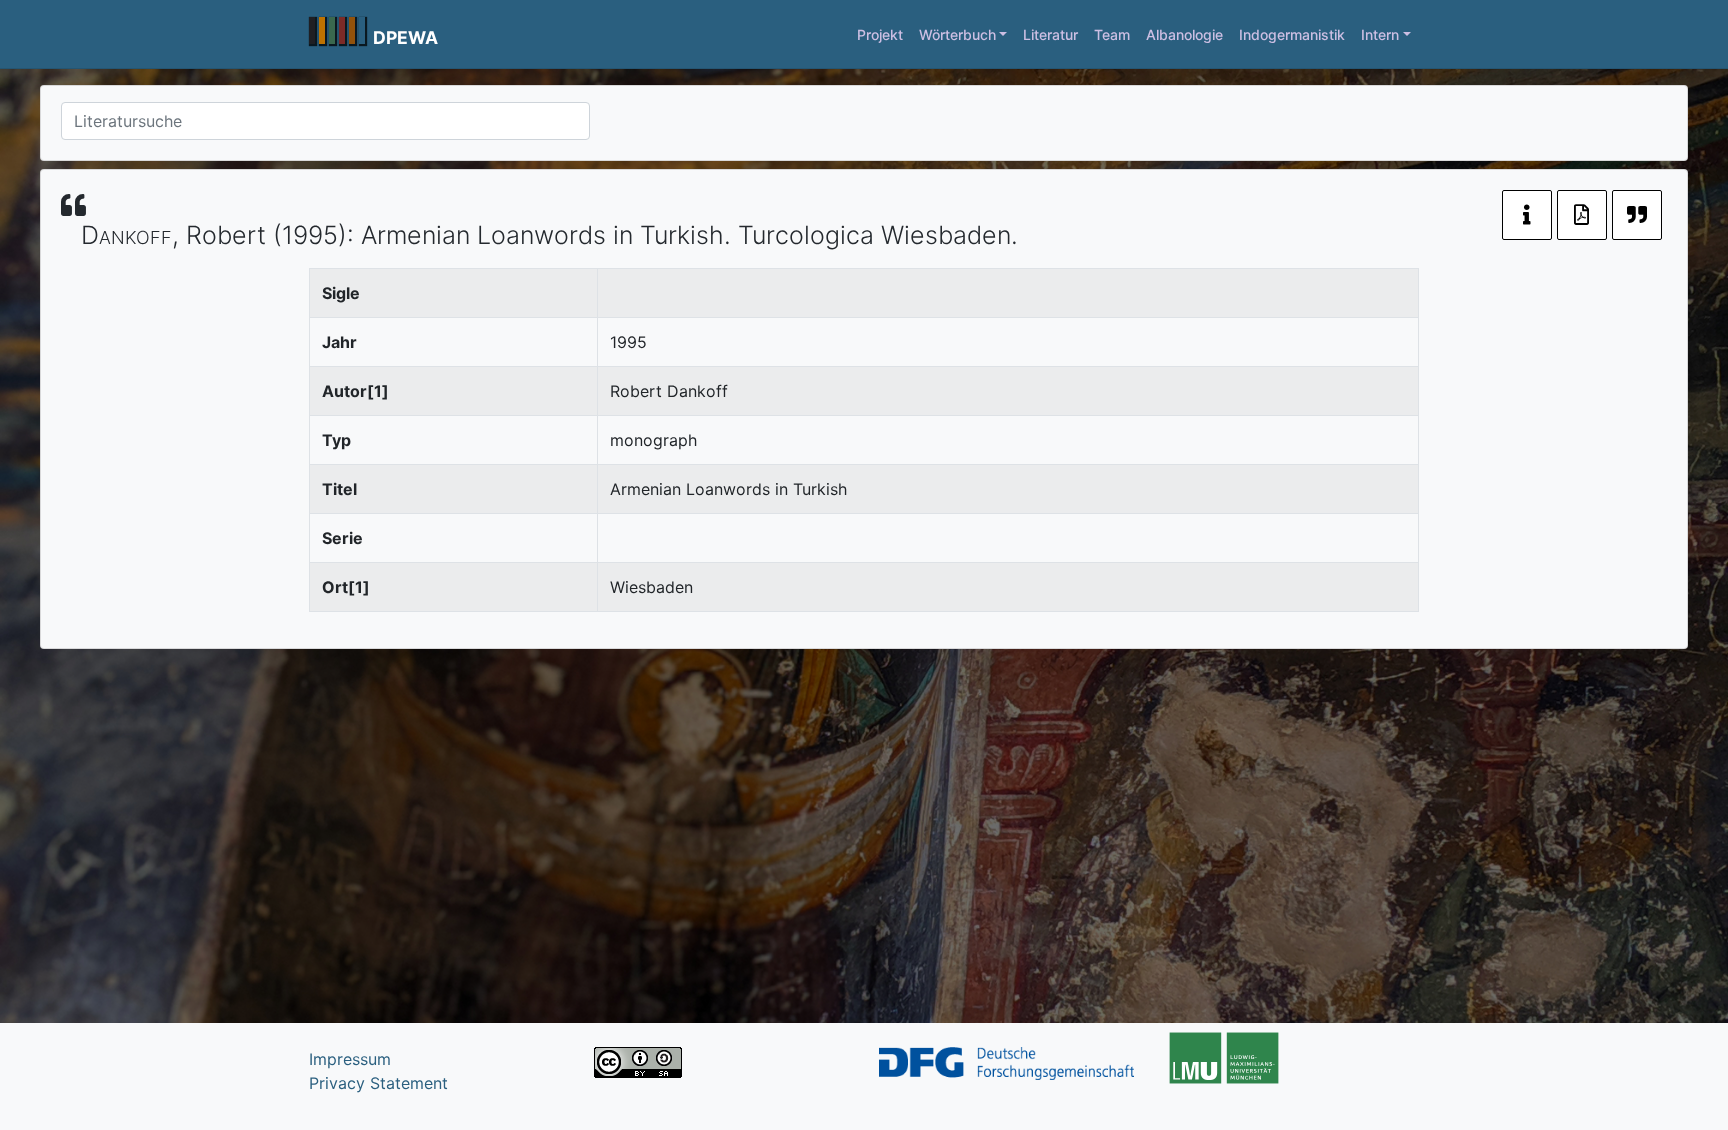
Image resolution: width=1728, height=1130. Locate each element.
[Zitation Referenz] (1637, 215)
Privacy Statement (378, 1083)
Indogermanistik (1292, 34)
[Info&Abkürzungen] (1527, 215)
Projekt (880, 34)
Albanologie (1184, 34)
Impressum (350, 1059)
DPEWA (405, 37)
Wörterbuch (957, 34)
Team (1112, 34)
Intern (1380, 34)
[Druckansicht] (1582, 215)
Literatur (1050, 34)
